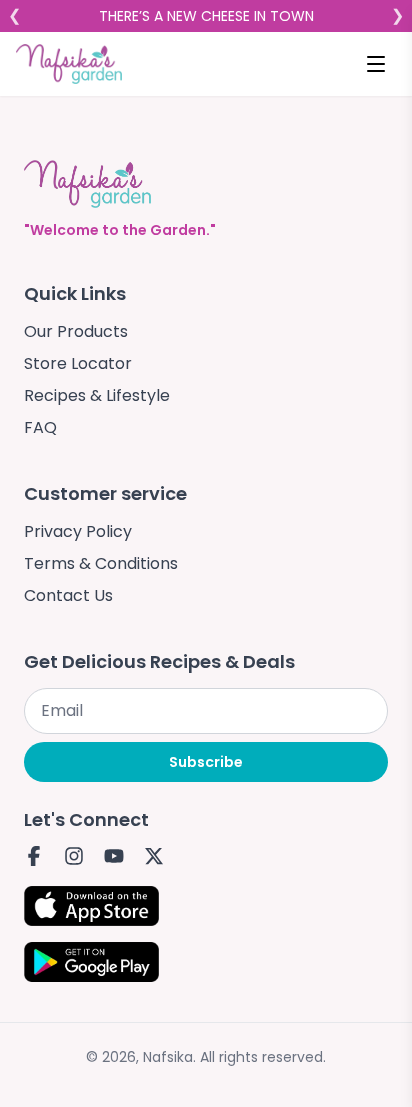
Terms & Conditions (101, 563)
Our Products (76, 331)
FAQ (40, 427)
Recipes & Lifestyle (97, 395)
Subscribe (206, 762)
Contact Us (68, 595)
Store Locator (78, 363)
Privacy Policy (78, 531)
